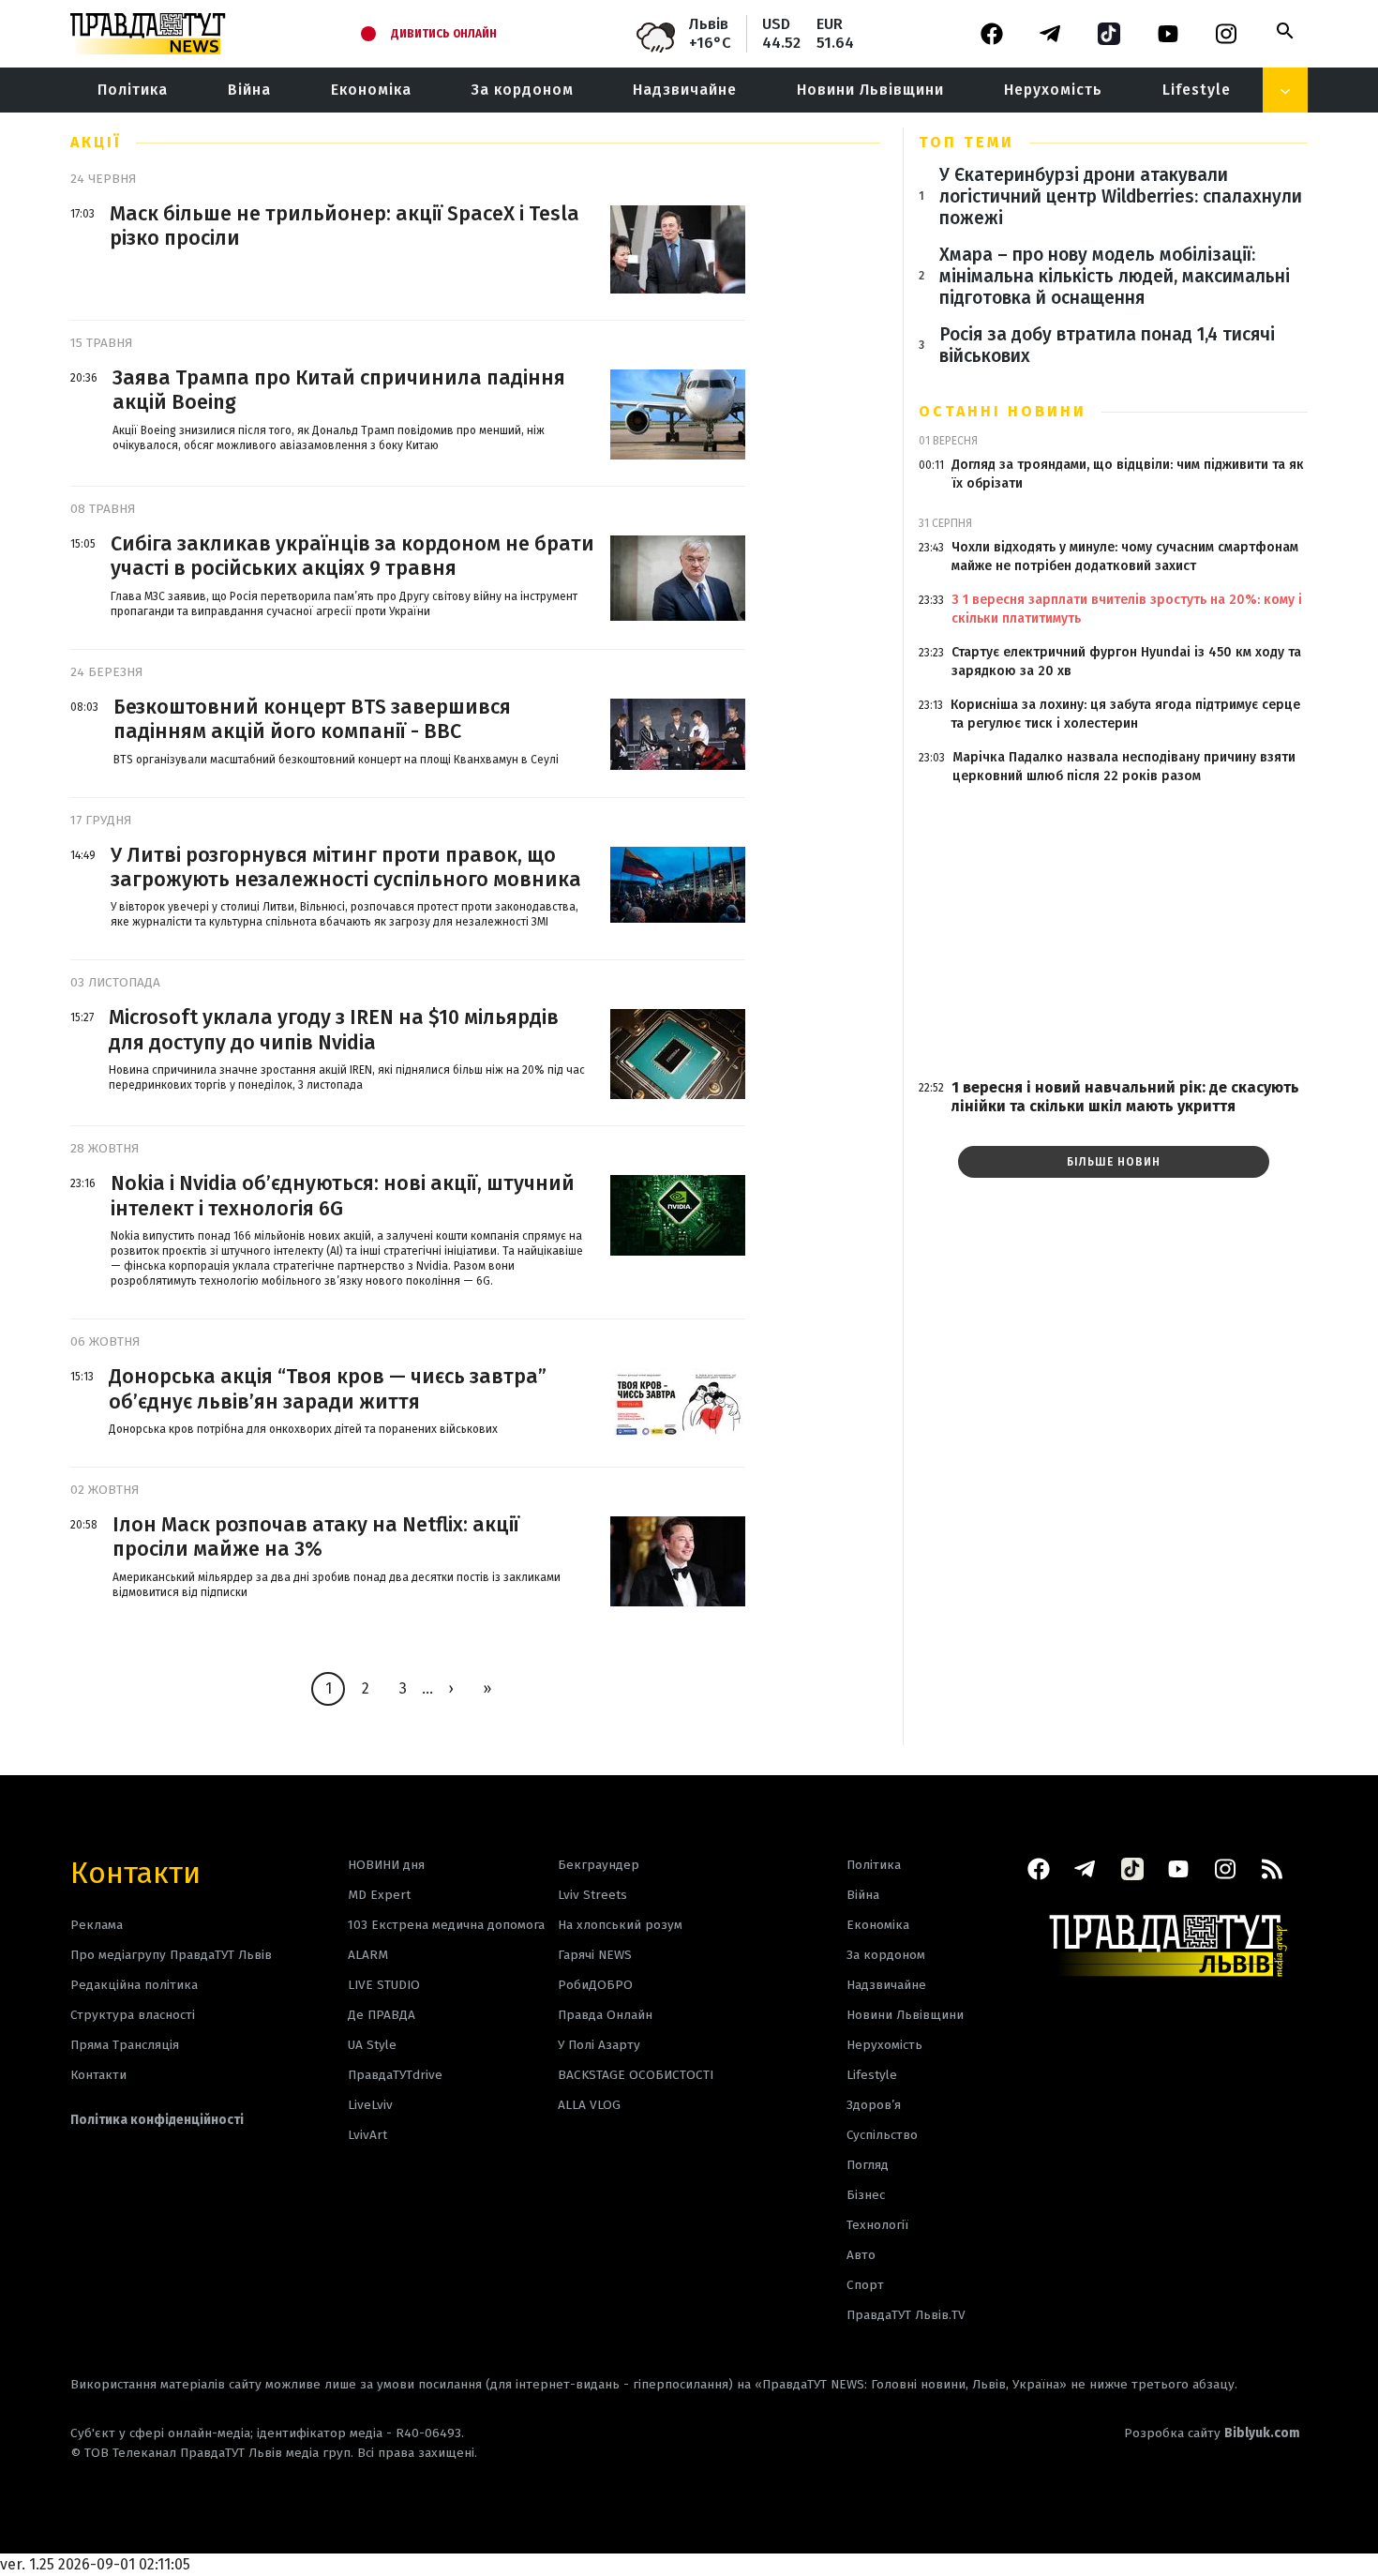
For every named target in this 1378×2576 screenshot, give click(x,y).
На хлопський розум (620, 1925)
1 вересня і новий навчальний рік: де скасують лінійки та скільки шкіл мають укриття (1125, 1097)
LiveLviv (370, 2105)
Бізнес (866, 2195)
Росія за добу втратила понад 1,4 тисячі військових (1107, 345)
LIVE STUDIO (384, 1985)
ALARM (368, 1955)
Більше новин (1114, 1162)
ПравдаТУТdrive (395, 2075)
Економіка (371, 90)
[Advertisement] (1113, 932)
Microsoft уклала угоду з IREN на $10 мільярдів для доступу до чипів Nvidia (334, 1030)
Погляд (868, 2165)
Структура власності (133, 2015)
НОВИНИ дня (386, 1865)
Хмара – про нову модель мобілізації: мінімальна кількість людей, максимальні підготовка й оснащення (1115, 276)
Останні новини (1003, 411)
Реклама (97, 1925)
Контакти (135, 1871)
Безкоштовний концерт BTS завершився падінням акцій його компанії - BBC (312, 719)
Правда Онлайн (605, 2015)
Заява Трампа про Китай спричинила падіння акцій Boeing (339, 390)
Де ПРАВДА (382, 2015)
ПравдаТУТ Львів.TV (906, 2315)
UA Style (372, 2045)
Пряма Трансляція (125, 2045)
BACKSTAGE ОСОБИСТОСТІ (636, 2075)
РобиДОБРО (595, 1985)
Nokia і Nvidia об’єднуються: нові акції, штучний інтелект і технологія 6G (343, 1196)
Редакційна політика (134, 1985)
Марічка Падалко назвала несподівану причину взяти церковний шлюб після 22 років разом (1124, 767)
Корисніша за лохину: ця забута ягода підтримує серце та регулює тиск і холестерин (1125, 714)
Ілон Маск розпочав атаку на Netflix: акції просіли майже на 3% (316, 1537)
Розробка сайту (1212, 2433)
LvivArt (367, 2135)
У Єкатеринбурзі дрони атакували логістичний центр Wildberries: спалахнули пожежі (1121, 196)
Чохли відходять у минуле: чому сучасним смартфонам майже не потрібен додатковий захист (1125, 557)
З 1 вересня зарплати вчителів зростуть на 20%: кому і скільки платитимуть (1127, 609)
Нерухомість (1053, 90)
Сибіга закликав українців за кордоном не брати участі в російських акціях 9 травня (352, 556)
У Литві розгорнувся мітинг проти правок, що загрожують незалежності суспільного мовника (346, 867)
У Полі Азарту (599, 2045)
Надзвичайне (685, 90)
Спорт (865, 2285)
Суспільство (882, 2135)
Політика (133, 90)
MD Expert (379, 1895)
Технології (877, 2225)
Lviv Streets (592, 1895)
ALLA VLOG (589, 2105)
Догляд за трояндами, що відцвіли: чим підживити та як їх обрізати (1128, 474)
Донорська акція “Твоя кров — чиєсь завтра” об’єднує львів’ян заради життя (328, 1389)
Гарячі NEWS (595, 1955)
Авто (861, 2255)
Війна (249, 90)
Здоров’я (874, 2105)
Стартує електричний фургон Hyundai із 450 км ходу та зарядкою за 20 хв (1126, 662)
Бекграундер (599, 1865)
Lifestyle (1197, 90)
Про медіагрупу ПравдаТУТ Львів (171, 1955)
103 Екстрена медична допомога (446, 1925)
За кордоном (523, 90)
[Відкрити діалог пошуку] (1285, 31)
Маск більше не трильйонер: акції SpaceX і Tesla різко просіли (344, 226)
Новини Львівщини (870, 90)
